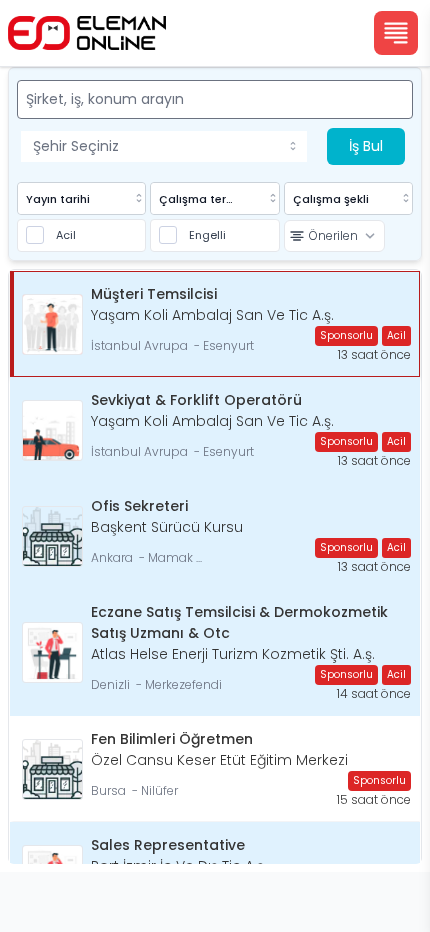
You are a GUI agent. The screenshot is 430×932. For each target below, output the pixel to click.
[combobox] (164, 146)
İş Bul (366, 146)
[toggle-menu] (297, 146)
